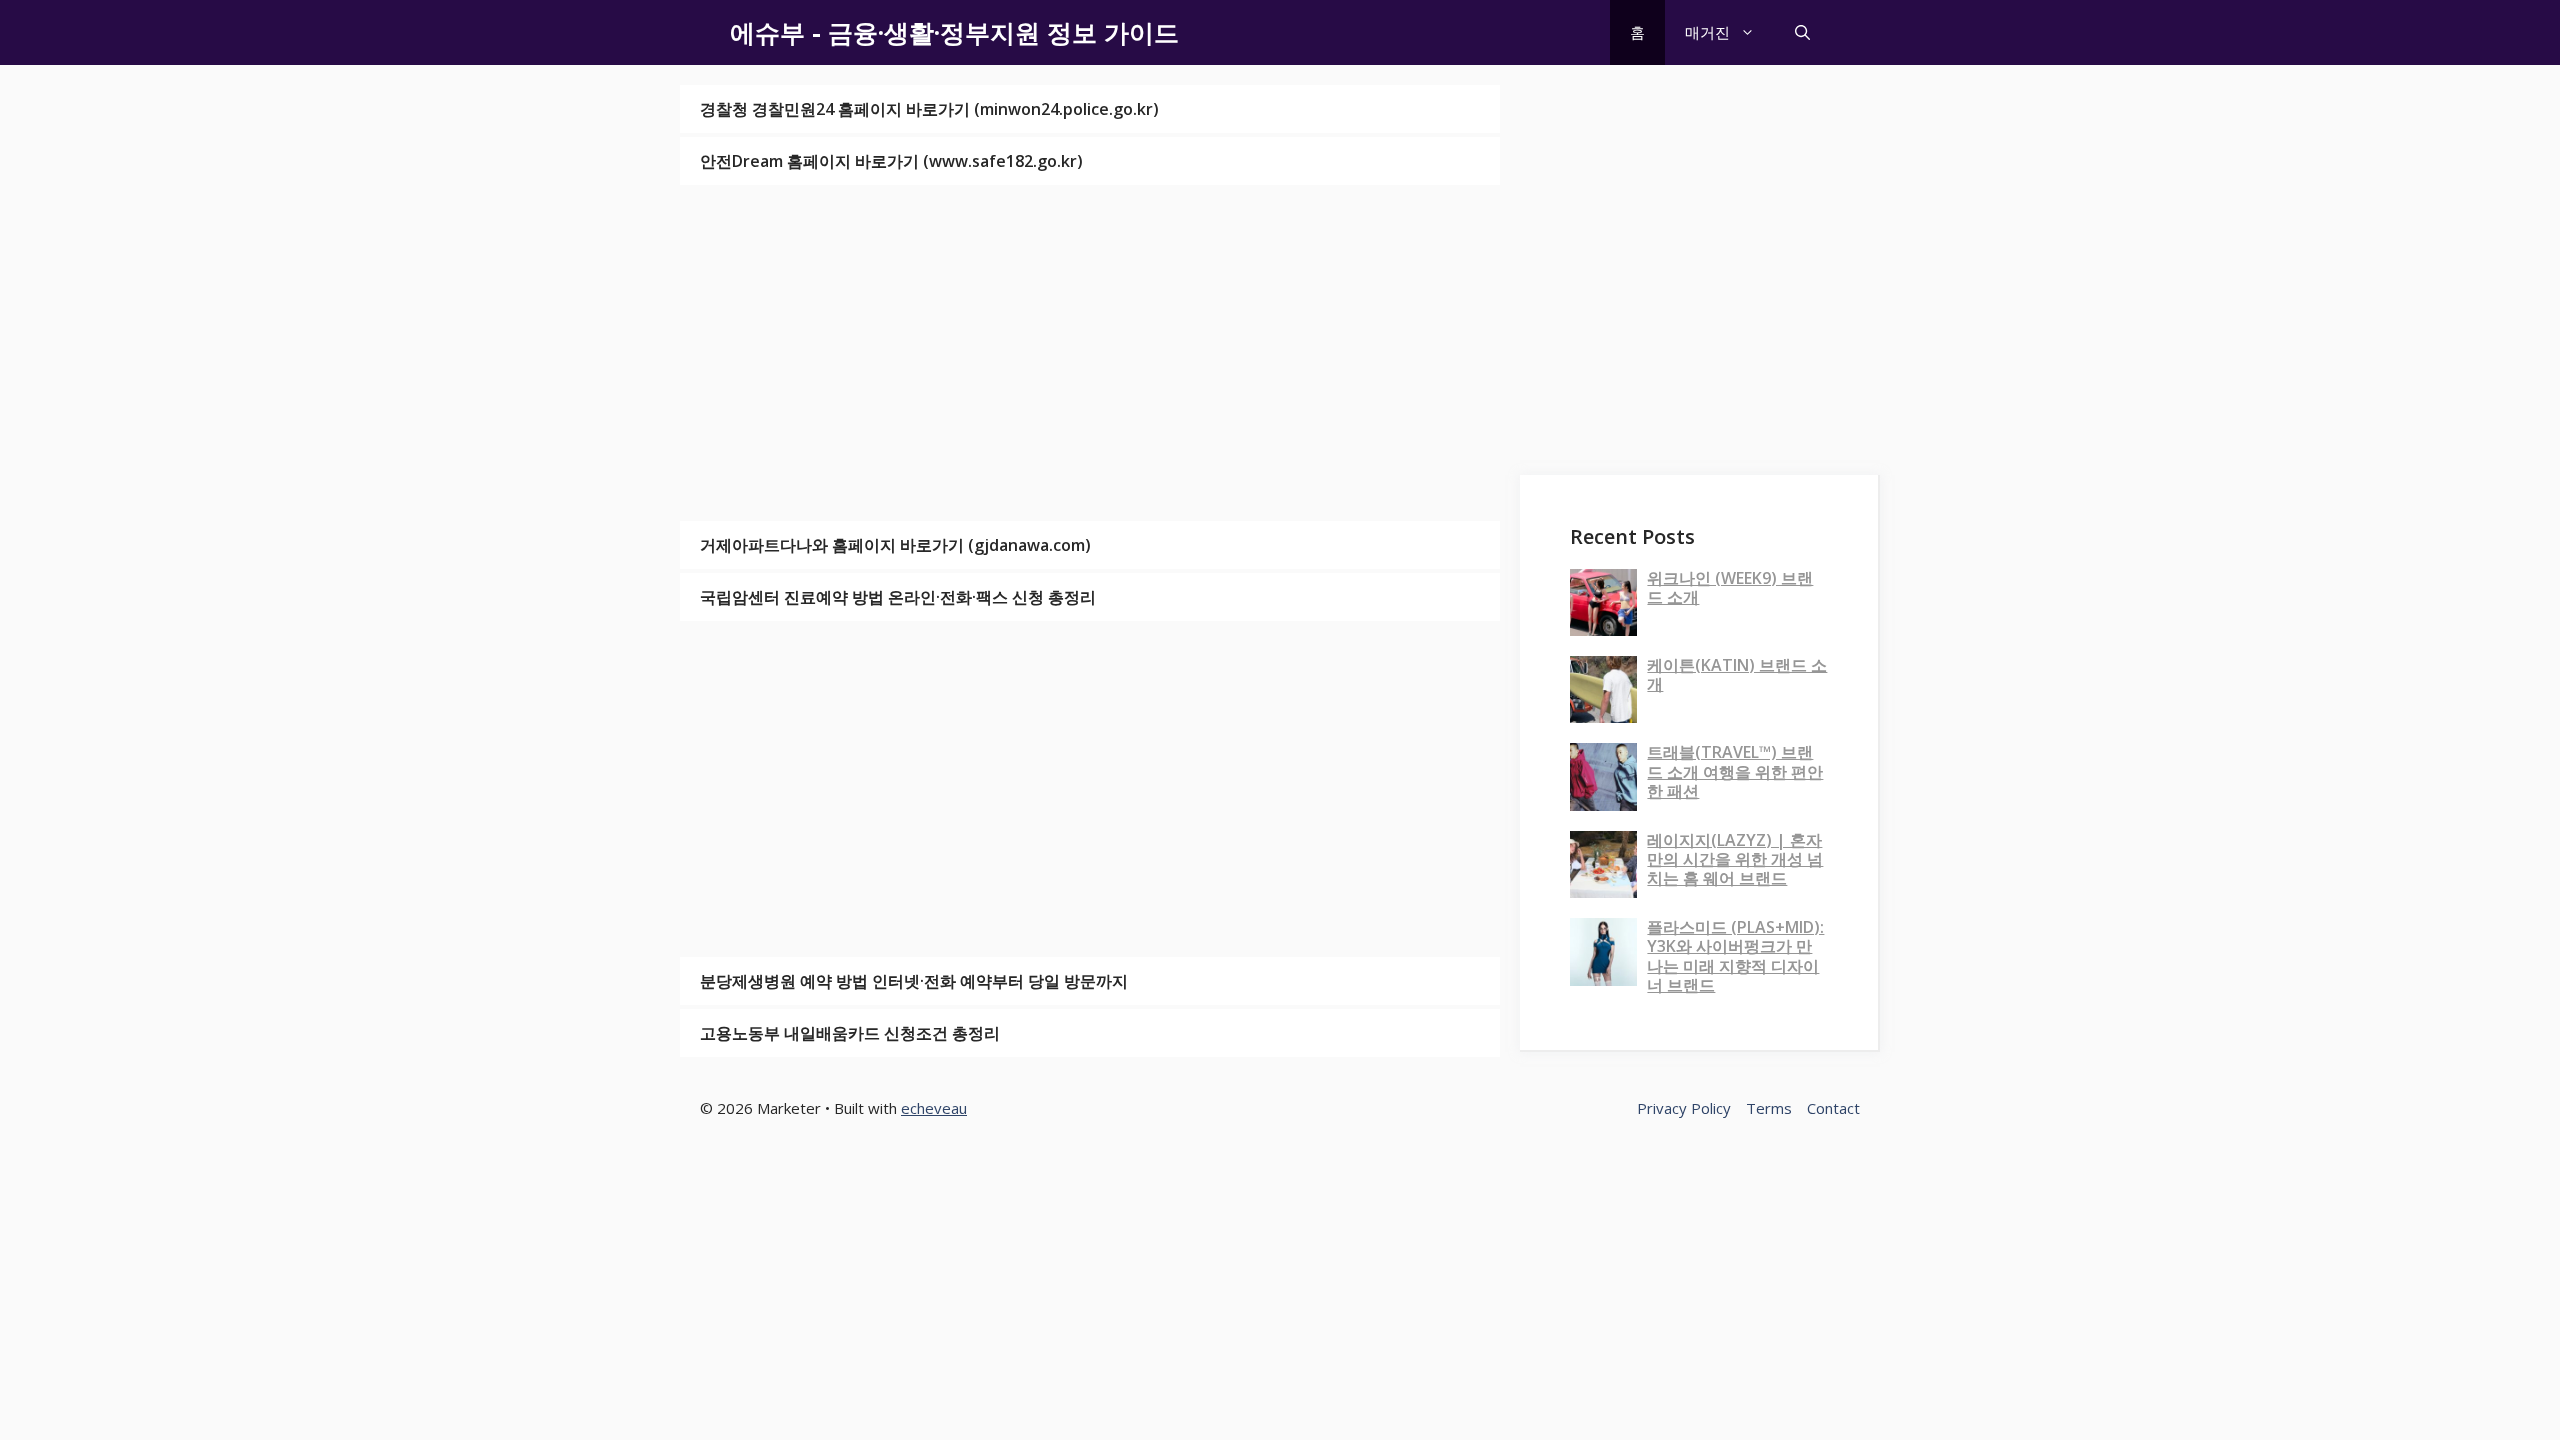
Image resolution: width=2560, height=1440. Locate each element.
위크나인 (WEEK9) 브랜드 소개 (1730, 587)
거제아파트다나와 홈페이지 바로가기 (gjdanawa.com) (895, 545)
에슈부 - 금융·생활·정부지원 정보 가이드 (954, 32)
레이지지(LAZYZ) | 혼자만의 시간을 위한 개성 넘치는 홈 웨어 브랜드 (1735, 859)
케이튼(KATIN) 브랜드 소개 (1737, 674)
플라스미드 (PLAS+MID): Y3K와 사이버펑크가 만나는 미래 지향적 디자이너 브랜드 (1735, 956)
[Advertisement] (1090, 353)
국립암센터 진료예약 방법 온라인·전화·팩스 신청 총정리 (898, 597)
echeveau (934, 1108)
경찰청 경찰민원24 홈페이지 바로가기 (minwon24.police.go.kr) (929, 109)
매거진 (1707, 32)
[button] (1802, 32)
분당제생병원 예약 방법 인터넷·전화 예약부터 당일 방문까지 (914, 981)
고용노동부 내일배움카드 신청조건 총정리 (850, 1033)
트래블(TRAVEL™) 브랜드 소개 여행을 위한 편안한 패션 (1735, 771)
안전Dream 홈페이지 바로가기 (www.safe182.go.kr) (891, 161)
